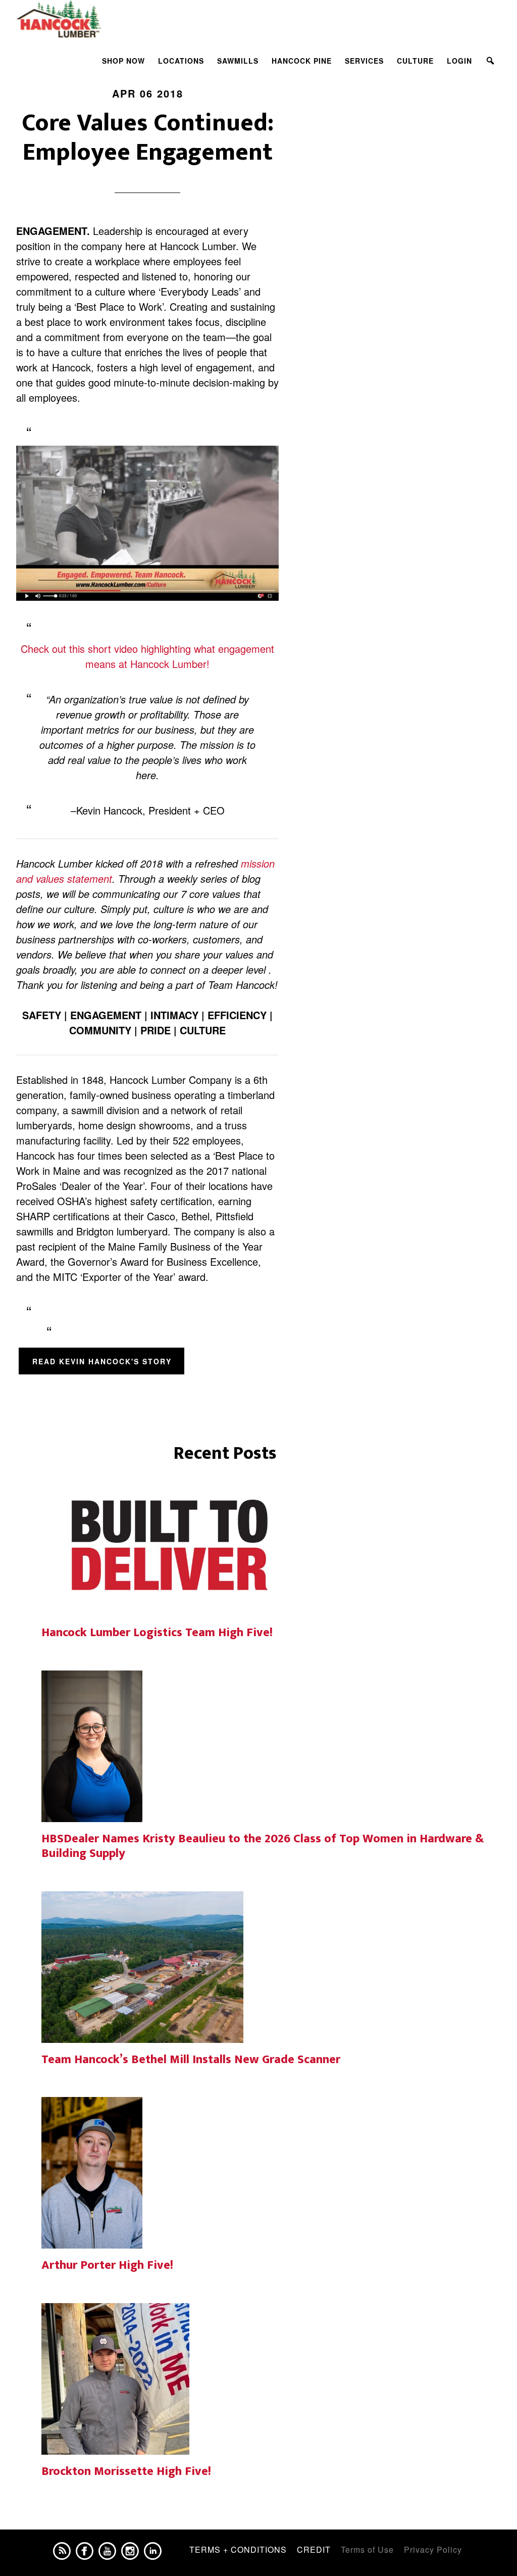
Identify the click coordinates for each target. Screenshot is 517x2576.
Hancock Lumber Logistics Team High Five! (157, 1633)
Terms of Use (367, 2549)
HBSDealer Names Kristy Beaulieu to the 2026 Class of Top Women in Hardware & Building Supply (263, 1846)
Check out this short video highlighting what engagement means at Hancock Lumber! (147, 656)
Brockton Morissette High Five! (126, 2471)
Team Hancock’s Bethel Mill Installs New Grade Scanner (191, 2060)
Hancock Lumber (107, 19)
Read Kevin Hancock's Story (102, 1361)
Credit (314, 2549)
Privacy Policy (433, 2549)
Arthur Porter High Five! (107, 2265)
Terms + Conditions (238, 2549)
